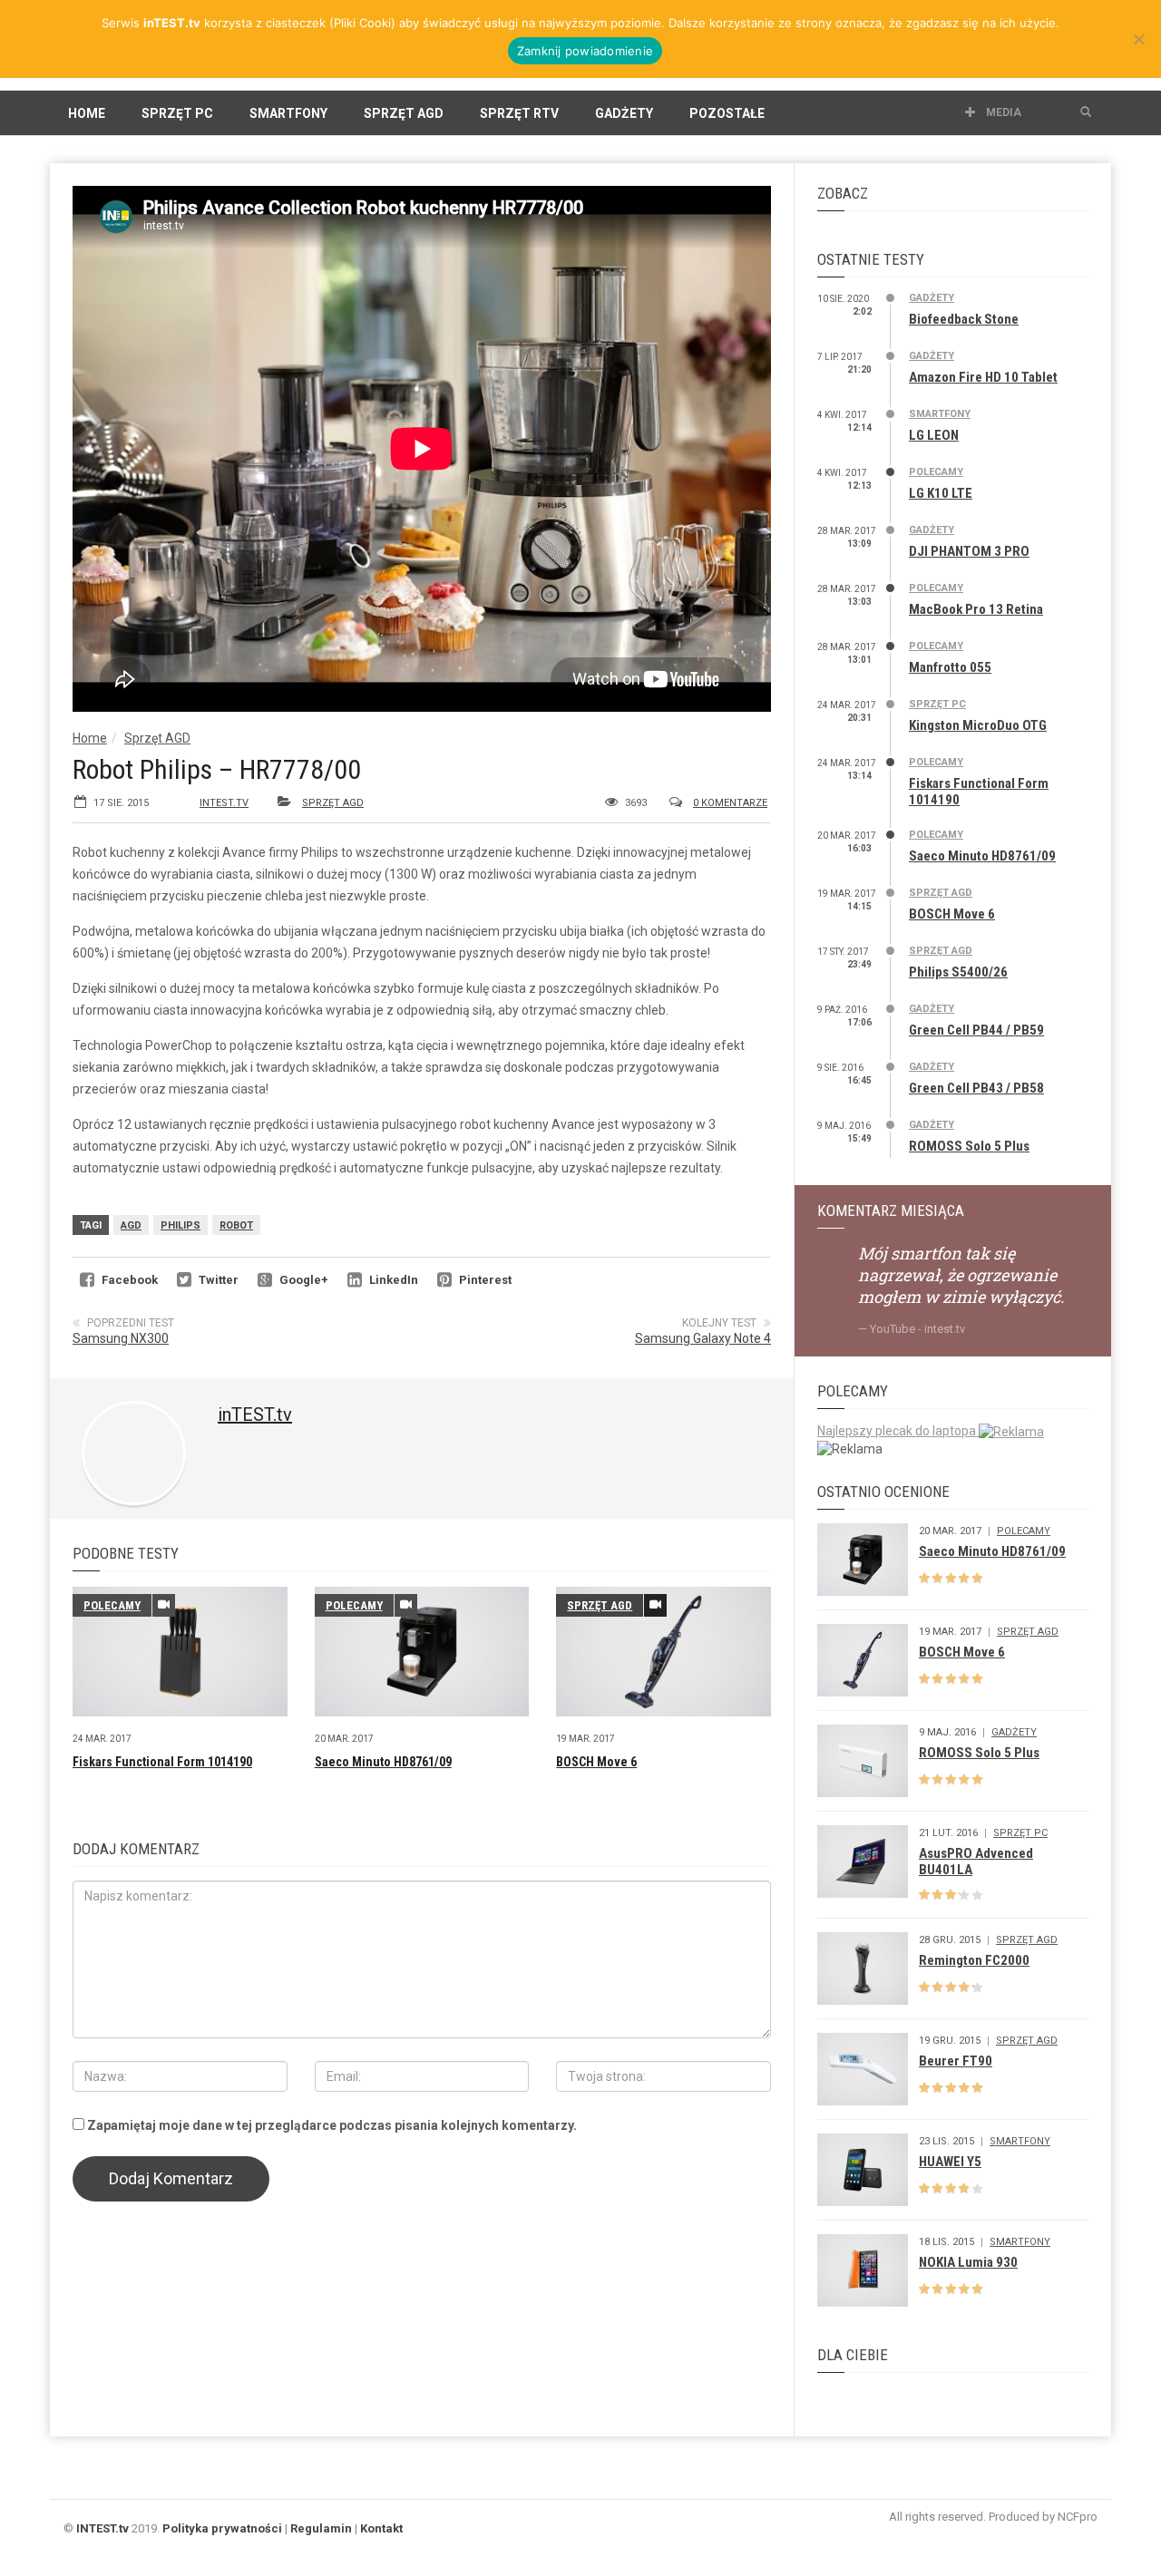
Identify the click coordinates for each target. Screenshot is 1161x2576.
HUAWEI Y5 (950, 2162)
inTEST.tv (224, 803)
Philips (180, 1225)
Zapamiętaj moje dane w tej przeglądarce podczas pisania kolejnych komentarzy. (332, 2125)
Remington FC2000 (974, 1960)
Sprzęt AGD (404, 113)
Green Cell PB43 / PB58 (976, 1088)
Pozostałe (727, 113)
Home (87, 113)
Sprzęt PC (177, 113)
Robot (236, 1225)
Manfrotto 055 (950, 667)
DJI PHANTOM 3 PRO (969, 551)
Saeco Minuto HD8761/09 (383, 1762)
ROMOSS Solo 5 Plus (969, 1146)
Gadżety (624, 113)
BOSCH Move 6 (596, 1762)
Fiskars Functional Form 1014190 (162, 1762)
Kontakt (381, 2528)
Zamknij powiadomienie (585, 51)
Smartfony (288, 113)
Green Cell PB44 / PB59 (976, 1030)
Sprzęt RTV (519, 113)
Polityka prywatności (222, 2528)
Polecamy (112, 1605)
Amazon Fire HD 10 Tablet (983, 377)
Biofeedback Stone (964, 319)
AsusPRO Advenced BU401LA (976, 1862)
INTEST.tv (102, 2528)
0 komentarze (730, 803)
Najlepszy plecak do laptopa (898, 1431)
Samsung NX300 (121, 1338)
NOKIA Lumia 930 (968, 2262)
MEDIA (1002, 112)
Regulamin (321, 2528)
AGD (131, 1225)
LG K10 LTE (941, 493)
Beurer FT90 (956, 2061)
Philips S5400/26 (958, 972)
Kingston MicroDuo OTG (978, 725)
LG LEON (934, 435)
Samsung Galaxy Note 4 (703, 1338)
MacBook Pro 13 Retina (976, 609)
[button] (1086, 112)
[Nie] (1138, 39)
